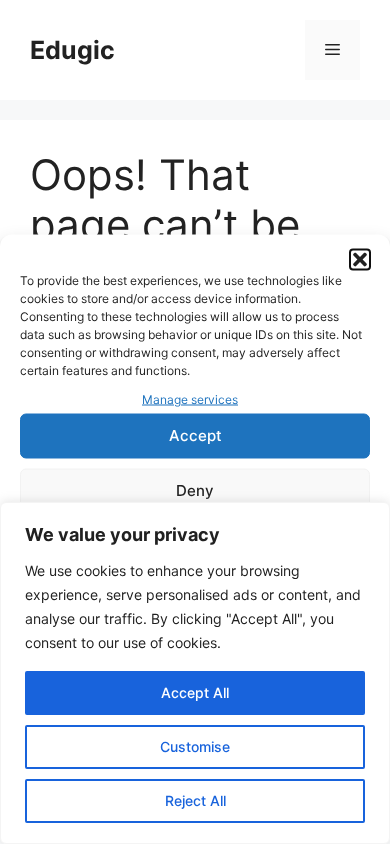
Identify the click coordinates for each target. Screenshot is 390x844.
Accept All (195, 692)
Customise (195, 746)
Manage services (190, 399)
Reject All (195, 800)
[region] (195, 673)
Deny (195, 490)
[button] (360, 260)
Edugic (72, 50)
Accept (195, 435)
